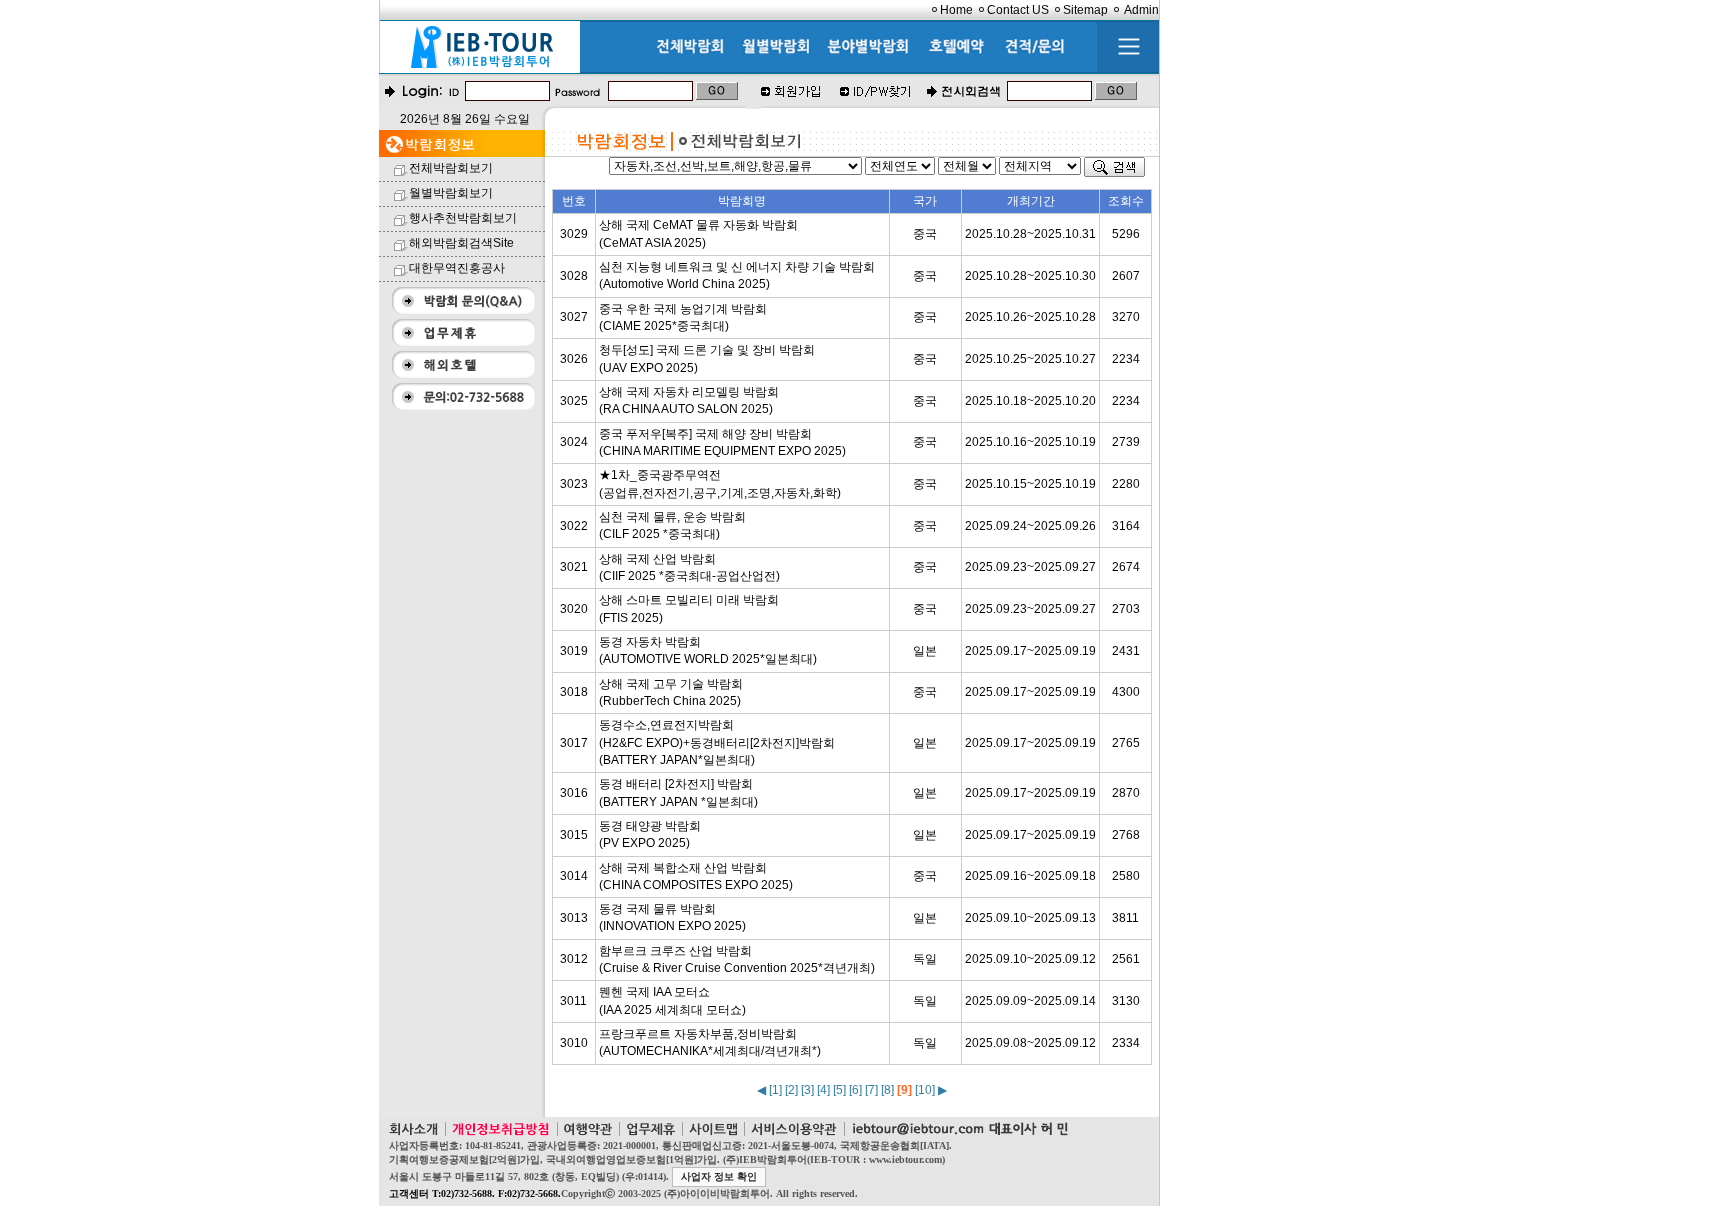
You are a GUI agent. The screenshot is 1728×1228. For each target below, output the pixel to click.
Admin (1141, 10)
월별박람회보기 (451, 193)
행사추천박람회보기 (463, 218)
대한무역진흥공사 (457, 268)
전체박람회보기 (451, 168)
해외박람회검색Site (461, 243)
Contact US (1018, 10)
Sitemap (1085, 10)
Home (956, 10)
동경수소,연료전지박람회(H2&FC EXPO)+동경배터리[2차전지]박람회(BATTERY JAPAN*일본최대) (717, 742)
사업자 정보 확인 (719, 1176)
